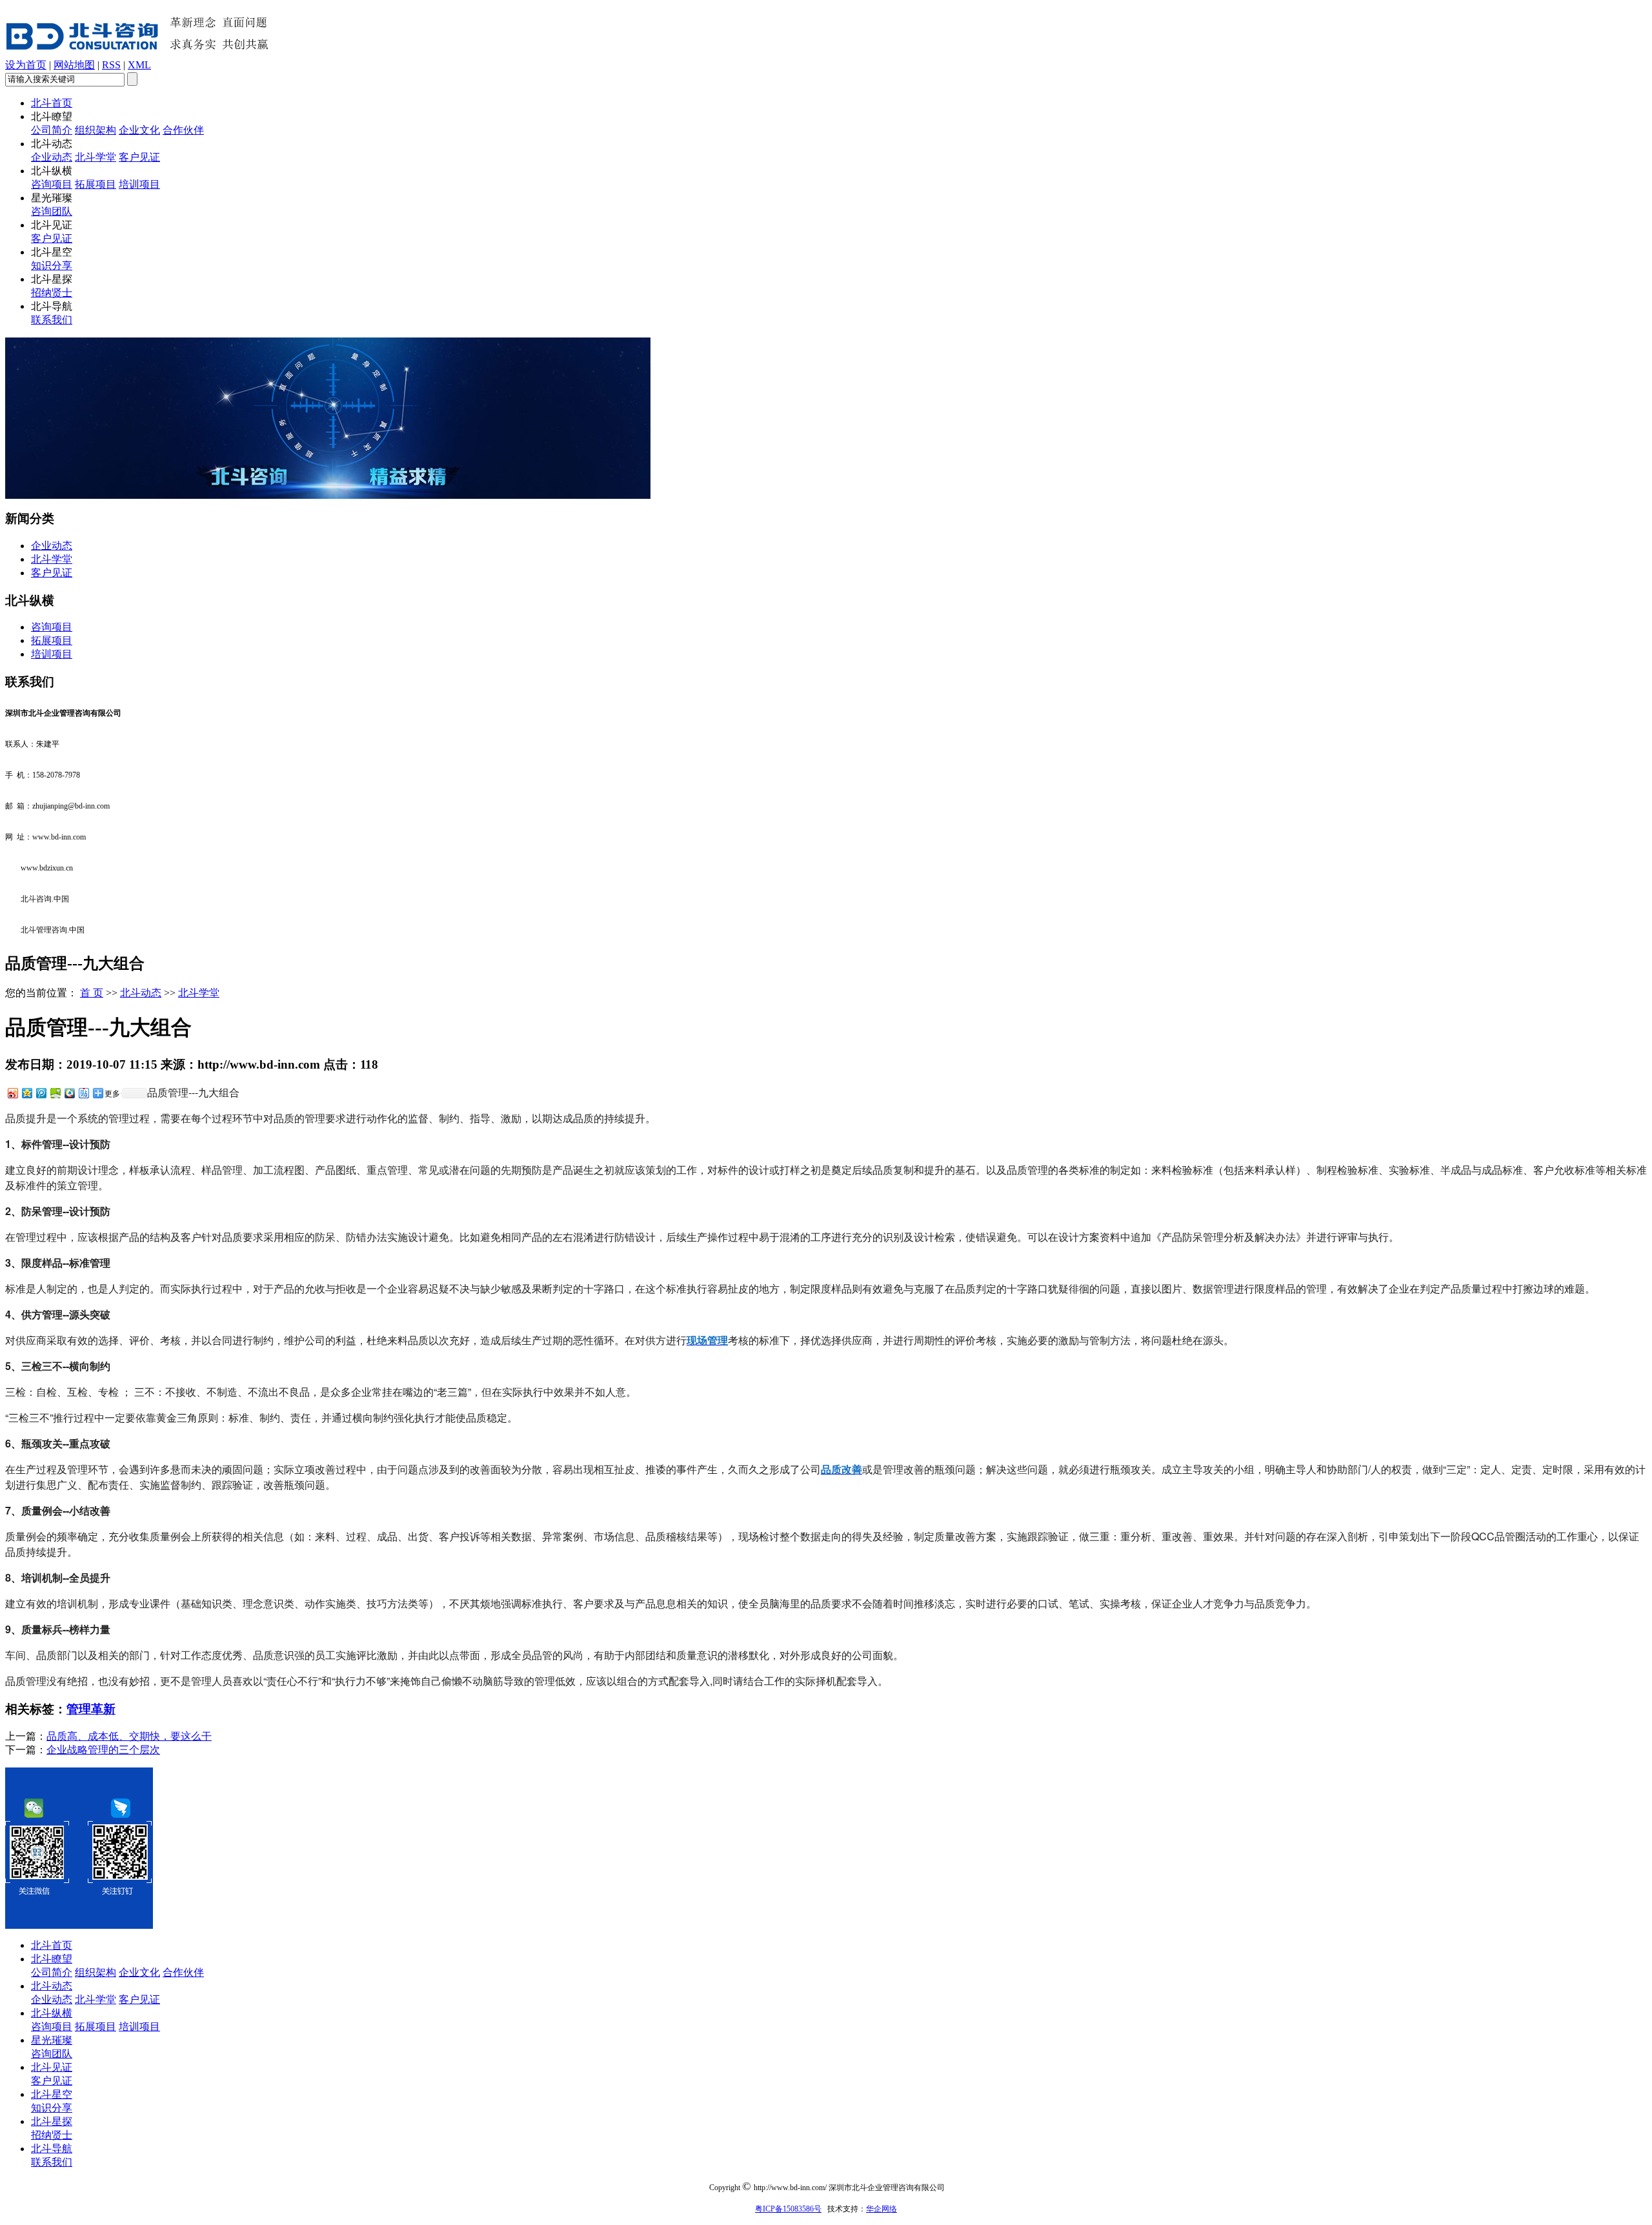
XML (139, 65)
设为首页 (26, 65)
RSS (111, 65)
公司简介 (52, 130)
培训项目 (139, 184)
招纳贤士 (52, 293)
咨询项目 (52, 184)
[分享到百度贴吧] (83, 1093)
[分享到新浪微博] (12, 1093)
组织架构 (96, 130)
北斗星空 (52, 2094)
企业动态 (52, 157)
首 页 (92, 993)
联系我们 (52, 320)
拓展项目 (96, 184)
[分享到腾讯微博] (41, 1093)
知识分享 (52, 266)
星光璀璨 (52, 2040)
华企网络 (881, 2209)
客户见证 (139, 157)
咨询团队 (52, 211)
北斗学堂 (96, 157)
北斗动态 (141, 993)
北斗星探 (52, 2121)
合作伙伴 (183, 130)
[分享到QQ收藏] (69, 1093)
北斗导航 (52, 2149)
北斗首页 (52, 103)
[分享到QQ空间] (26, 1093)
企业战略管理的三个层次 (103, 1750)
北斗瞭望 (52, 1959)
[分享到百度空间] (55, 1093)
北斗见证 (52, 2067)
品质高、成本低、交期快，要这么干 (129, 1736)
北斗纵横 (52, 2013)
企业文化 (139, 130)
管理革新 (91, 1709)
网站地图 (74, 65)
